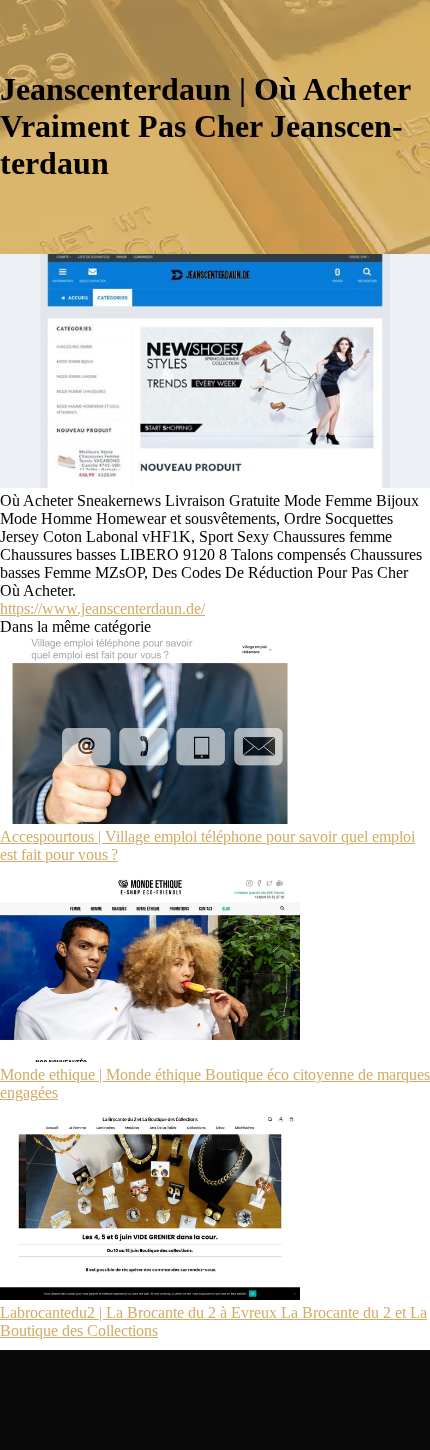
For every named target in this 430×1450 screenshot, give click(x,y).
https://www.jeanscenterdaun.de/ (102, 608)
